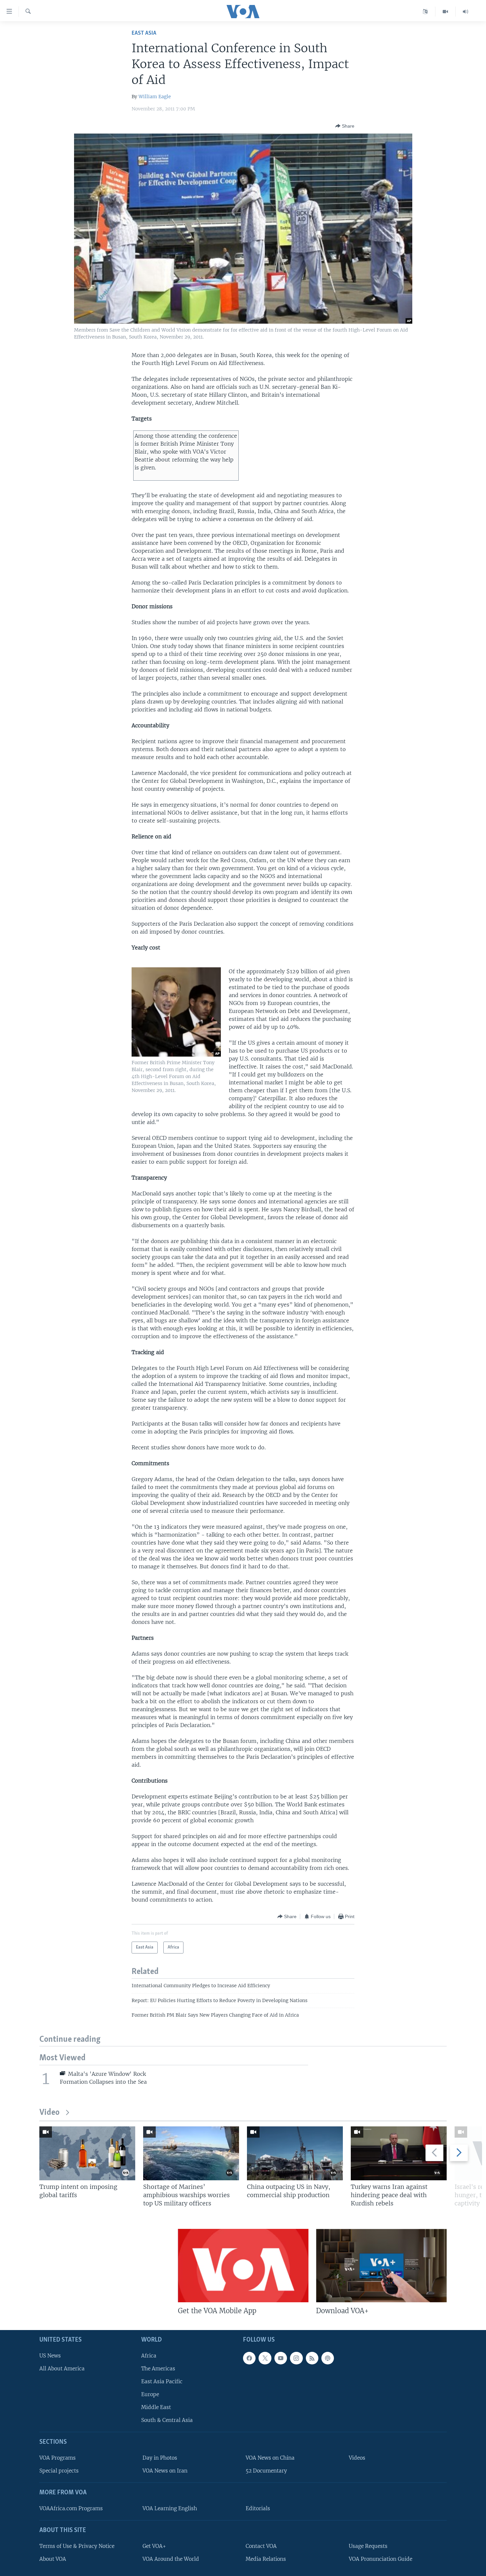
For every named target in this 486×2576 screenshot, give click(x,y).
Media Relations (266, 2559)
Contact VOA (261, 2546)
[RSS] (312, 2358)
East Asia (144, 33)
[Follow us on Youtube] (281, 2358)
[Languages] (425, 12)
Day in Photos (160, 2458)
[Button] (345, 126)
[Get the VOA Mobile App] (243, 2266)
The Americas (158, 2369)
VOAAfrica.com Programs (71, 2508)
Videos (357, 2458)
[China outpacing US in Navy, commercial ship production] (295, 2153)
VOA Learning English (170, 2508)
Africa (149, 2356)
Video (49, 2113)
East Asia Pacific (162, 2381)
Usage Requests (368, 2546)
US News (50, 2356)
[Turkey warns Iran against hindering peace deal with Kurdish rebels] (399, 2153)
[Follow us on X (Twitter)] (265, 2358)
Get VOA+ (154, 2546)
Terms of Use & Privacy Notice (77, 2546)
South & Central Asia (167, 2420)
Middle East (156, 2408)
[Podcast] (328, 2358)
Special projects (59, 2471)
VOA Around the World (171, 2559)
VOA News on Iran (165, 2471)
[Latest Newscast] (466, 12)
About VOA (53, 2559)
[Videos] (446, 12)
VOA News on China (270, 2458)
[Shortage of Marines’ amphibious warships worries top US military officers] (191, 2153)
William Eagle (155, 97)
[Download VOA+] (381, 2266)
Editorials (258, 2508)
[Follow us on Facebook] (249, 2358)
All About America (62, 2369)
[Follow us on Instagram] (296, 2358)
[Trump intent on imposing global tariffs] (87, 2153)
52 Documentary (266, 2471)
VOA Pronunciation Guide (381, 2559)
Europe (150, 2394)
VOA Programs (58, 2458)
